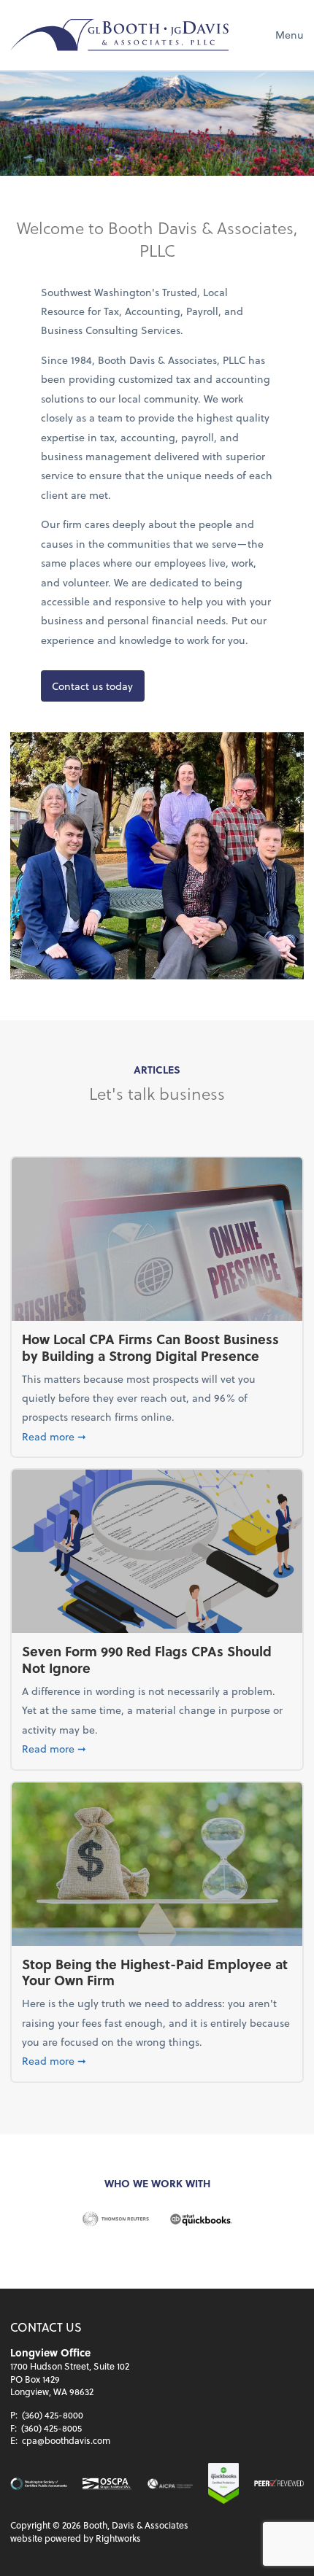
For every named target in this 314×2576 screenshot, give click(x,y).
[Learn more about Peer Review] (279, 2484)
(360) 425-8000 (53, 2415)
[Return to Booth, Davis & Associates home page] (120, 35)
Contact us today (92, 686)
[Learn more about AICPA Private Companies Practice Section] (170, 2484)
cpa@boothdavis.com (66, 2440)
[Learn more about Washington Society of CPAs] (38, 2484)
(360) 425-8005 (51, 2428)
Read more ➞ (157, 1436)
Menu (290, 35)
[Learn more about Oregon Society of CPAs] (107, 2484)
